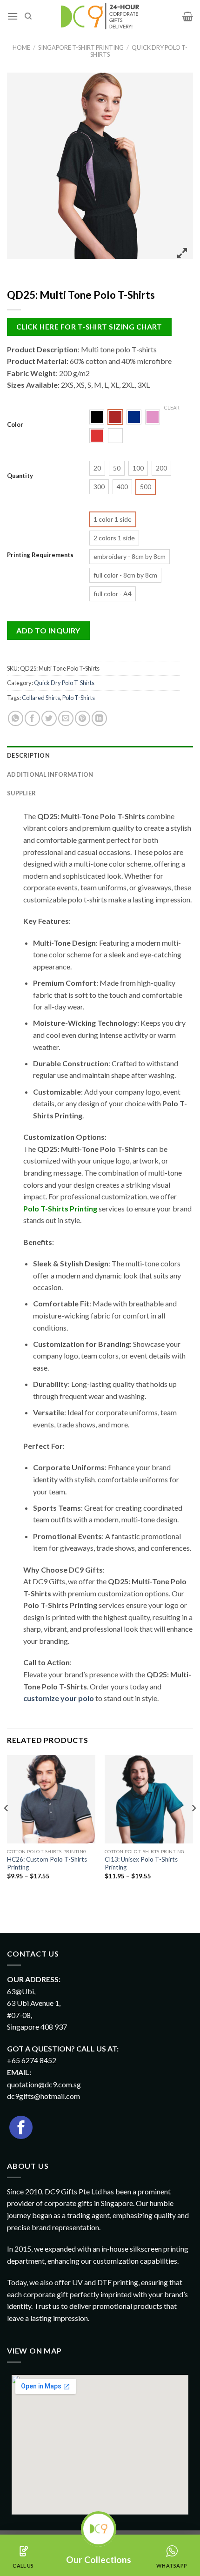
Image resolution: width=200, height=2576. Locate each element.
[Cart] (188, 16)
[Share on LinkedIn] (99, 718)
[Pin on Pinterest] (83, 718)
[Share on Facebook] (32, 718)
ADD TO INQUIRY (48, 630)
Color (15, 425)
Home (21, 47)
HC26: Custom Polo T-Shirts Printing (47, 1863)
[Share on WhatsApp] (16, 718)
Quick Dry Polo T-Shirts (139, 51)
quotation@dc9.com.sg (44, 2084)
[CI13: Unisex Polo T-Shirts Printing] (149, 1799)
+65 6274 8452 (32, 2060)
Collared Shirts (41, 698)
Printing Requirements (40, 555)
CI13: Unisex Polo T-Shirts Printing (141, 1863)
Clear (172, 407)
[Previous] (7, 1827)
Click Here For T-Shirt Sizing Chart (89, 327)
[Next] (193, 1827)
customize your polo (59, 1698)
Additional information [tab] (50, 774)
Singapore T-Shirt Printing (81, 47)
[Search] (28, 16)
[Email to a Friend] (66, 718)
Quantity (20, 476)
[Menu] (13, 16)
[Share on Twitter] (49, 718)
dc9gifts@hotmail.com (43, 2096)
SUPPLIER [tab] (21, 793)
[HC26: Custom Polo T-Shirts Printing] (51, 1799)
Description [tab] (28, 755)
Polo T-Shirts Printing (60, 1208)
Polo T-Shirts (79, 698)
